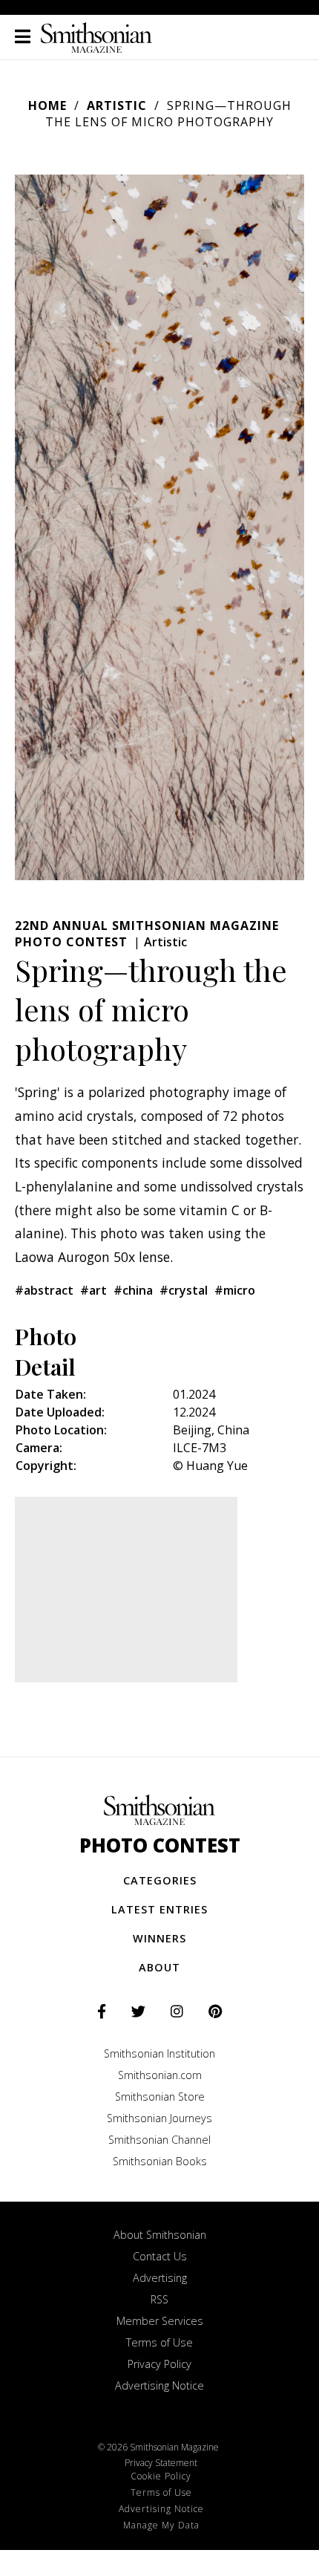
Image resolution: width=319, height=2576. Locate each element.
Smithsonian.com (160, 2075)
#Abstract (44, 1290)
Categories (160, 1880)
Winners (159, 1938)
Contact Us (160, 2256)
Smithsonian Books (160, 2161)
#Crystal (184, 1290)
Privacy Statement (161, 2463)
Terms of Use (159, 2342)
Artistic (117, 105)
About (159, 1967)
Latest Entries (159, 1909)
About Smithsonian (160, 2235)
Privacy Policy (159, 2364)
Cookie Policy (161, 2476)
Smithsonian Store (160, 2097)
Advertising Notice (159, 2385)
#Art (93, 1290)
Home (47, 105)
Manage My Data (161, 2525)
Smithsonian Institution (159, 2053)
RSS (159, 2299)
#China (133, 1290)
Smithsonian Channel (159, 2140)
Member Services (160, 2321)
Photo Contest (160, 1845)
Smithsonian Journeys (159, 2118)
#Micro (235, 1290)
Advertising (160, 2278)
